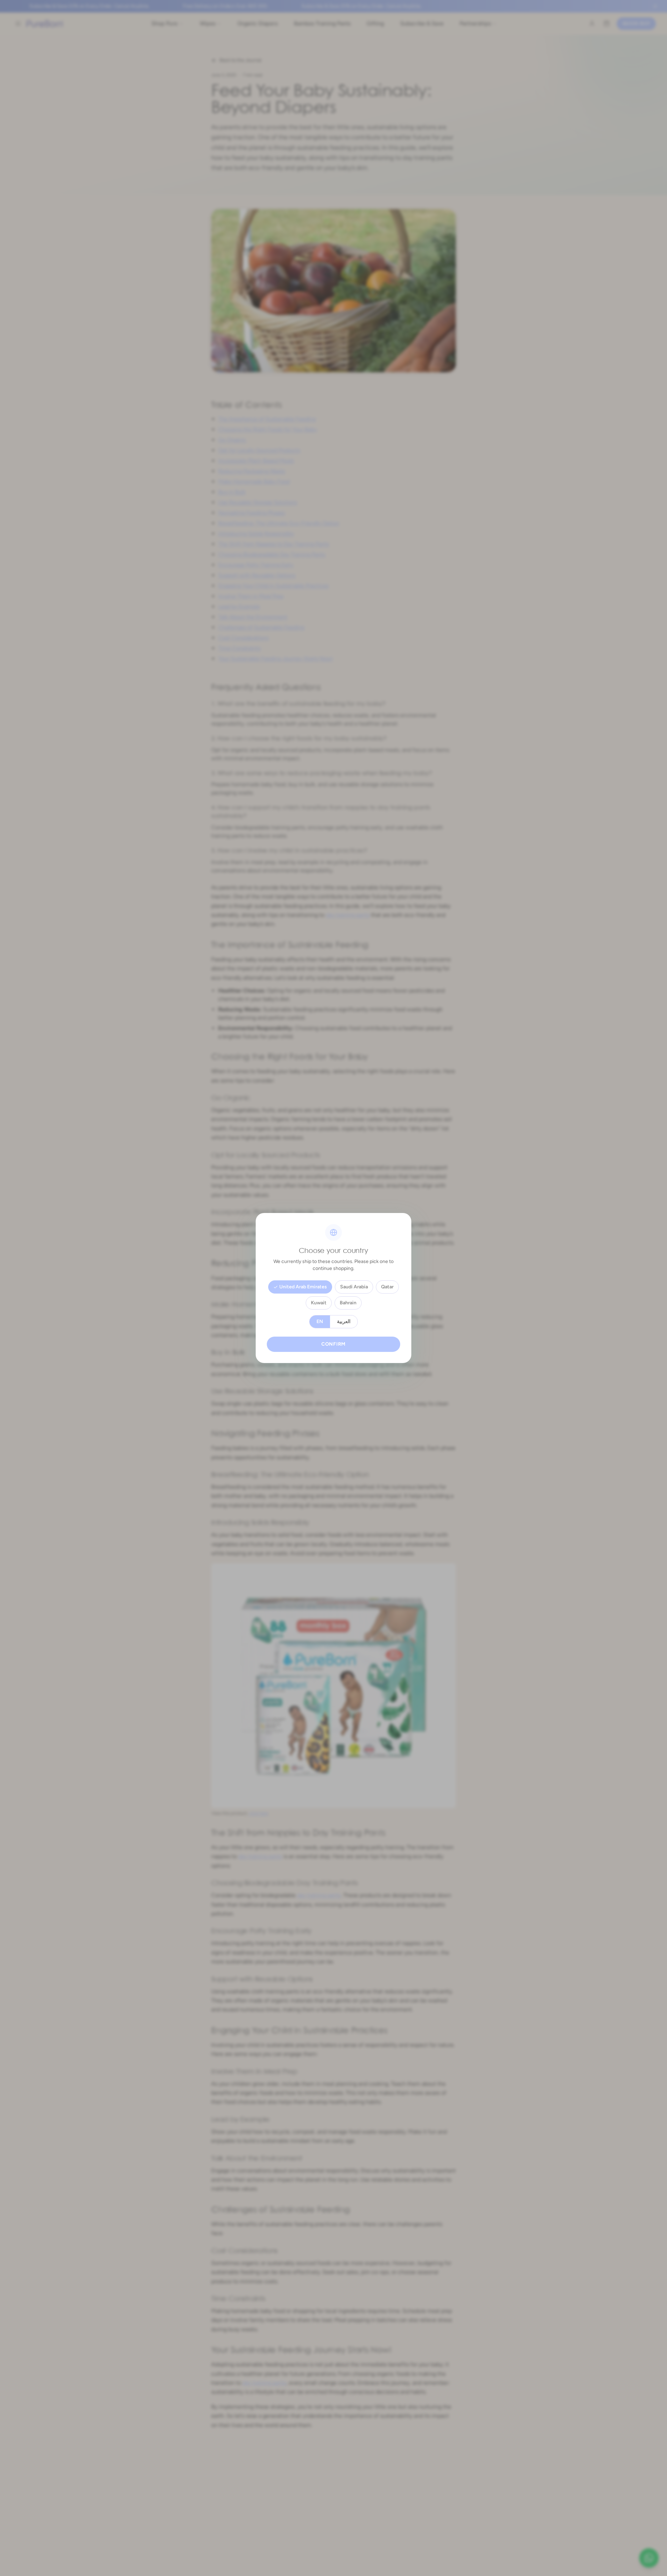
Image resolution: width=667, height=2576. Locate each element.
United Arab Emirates (303, 1287)
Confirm (333, 1344)
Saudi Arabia (354, 1287)
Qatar (387, 1287)
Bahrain (348, 1303)
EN (320, 1322)
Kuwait (319, 1303)
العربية (344, 1322)
